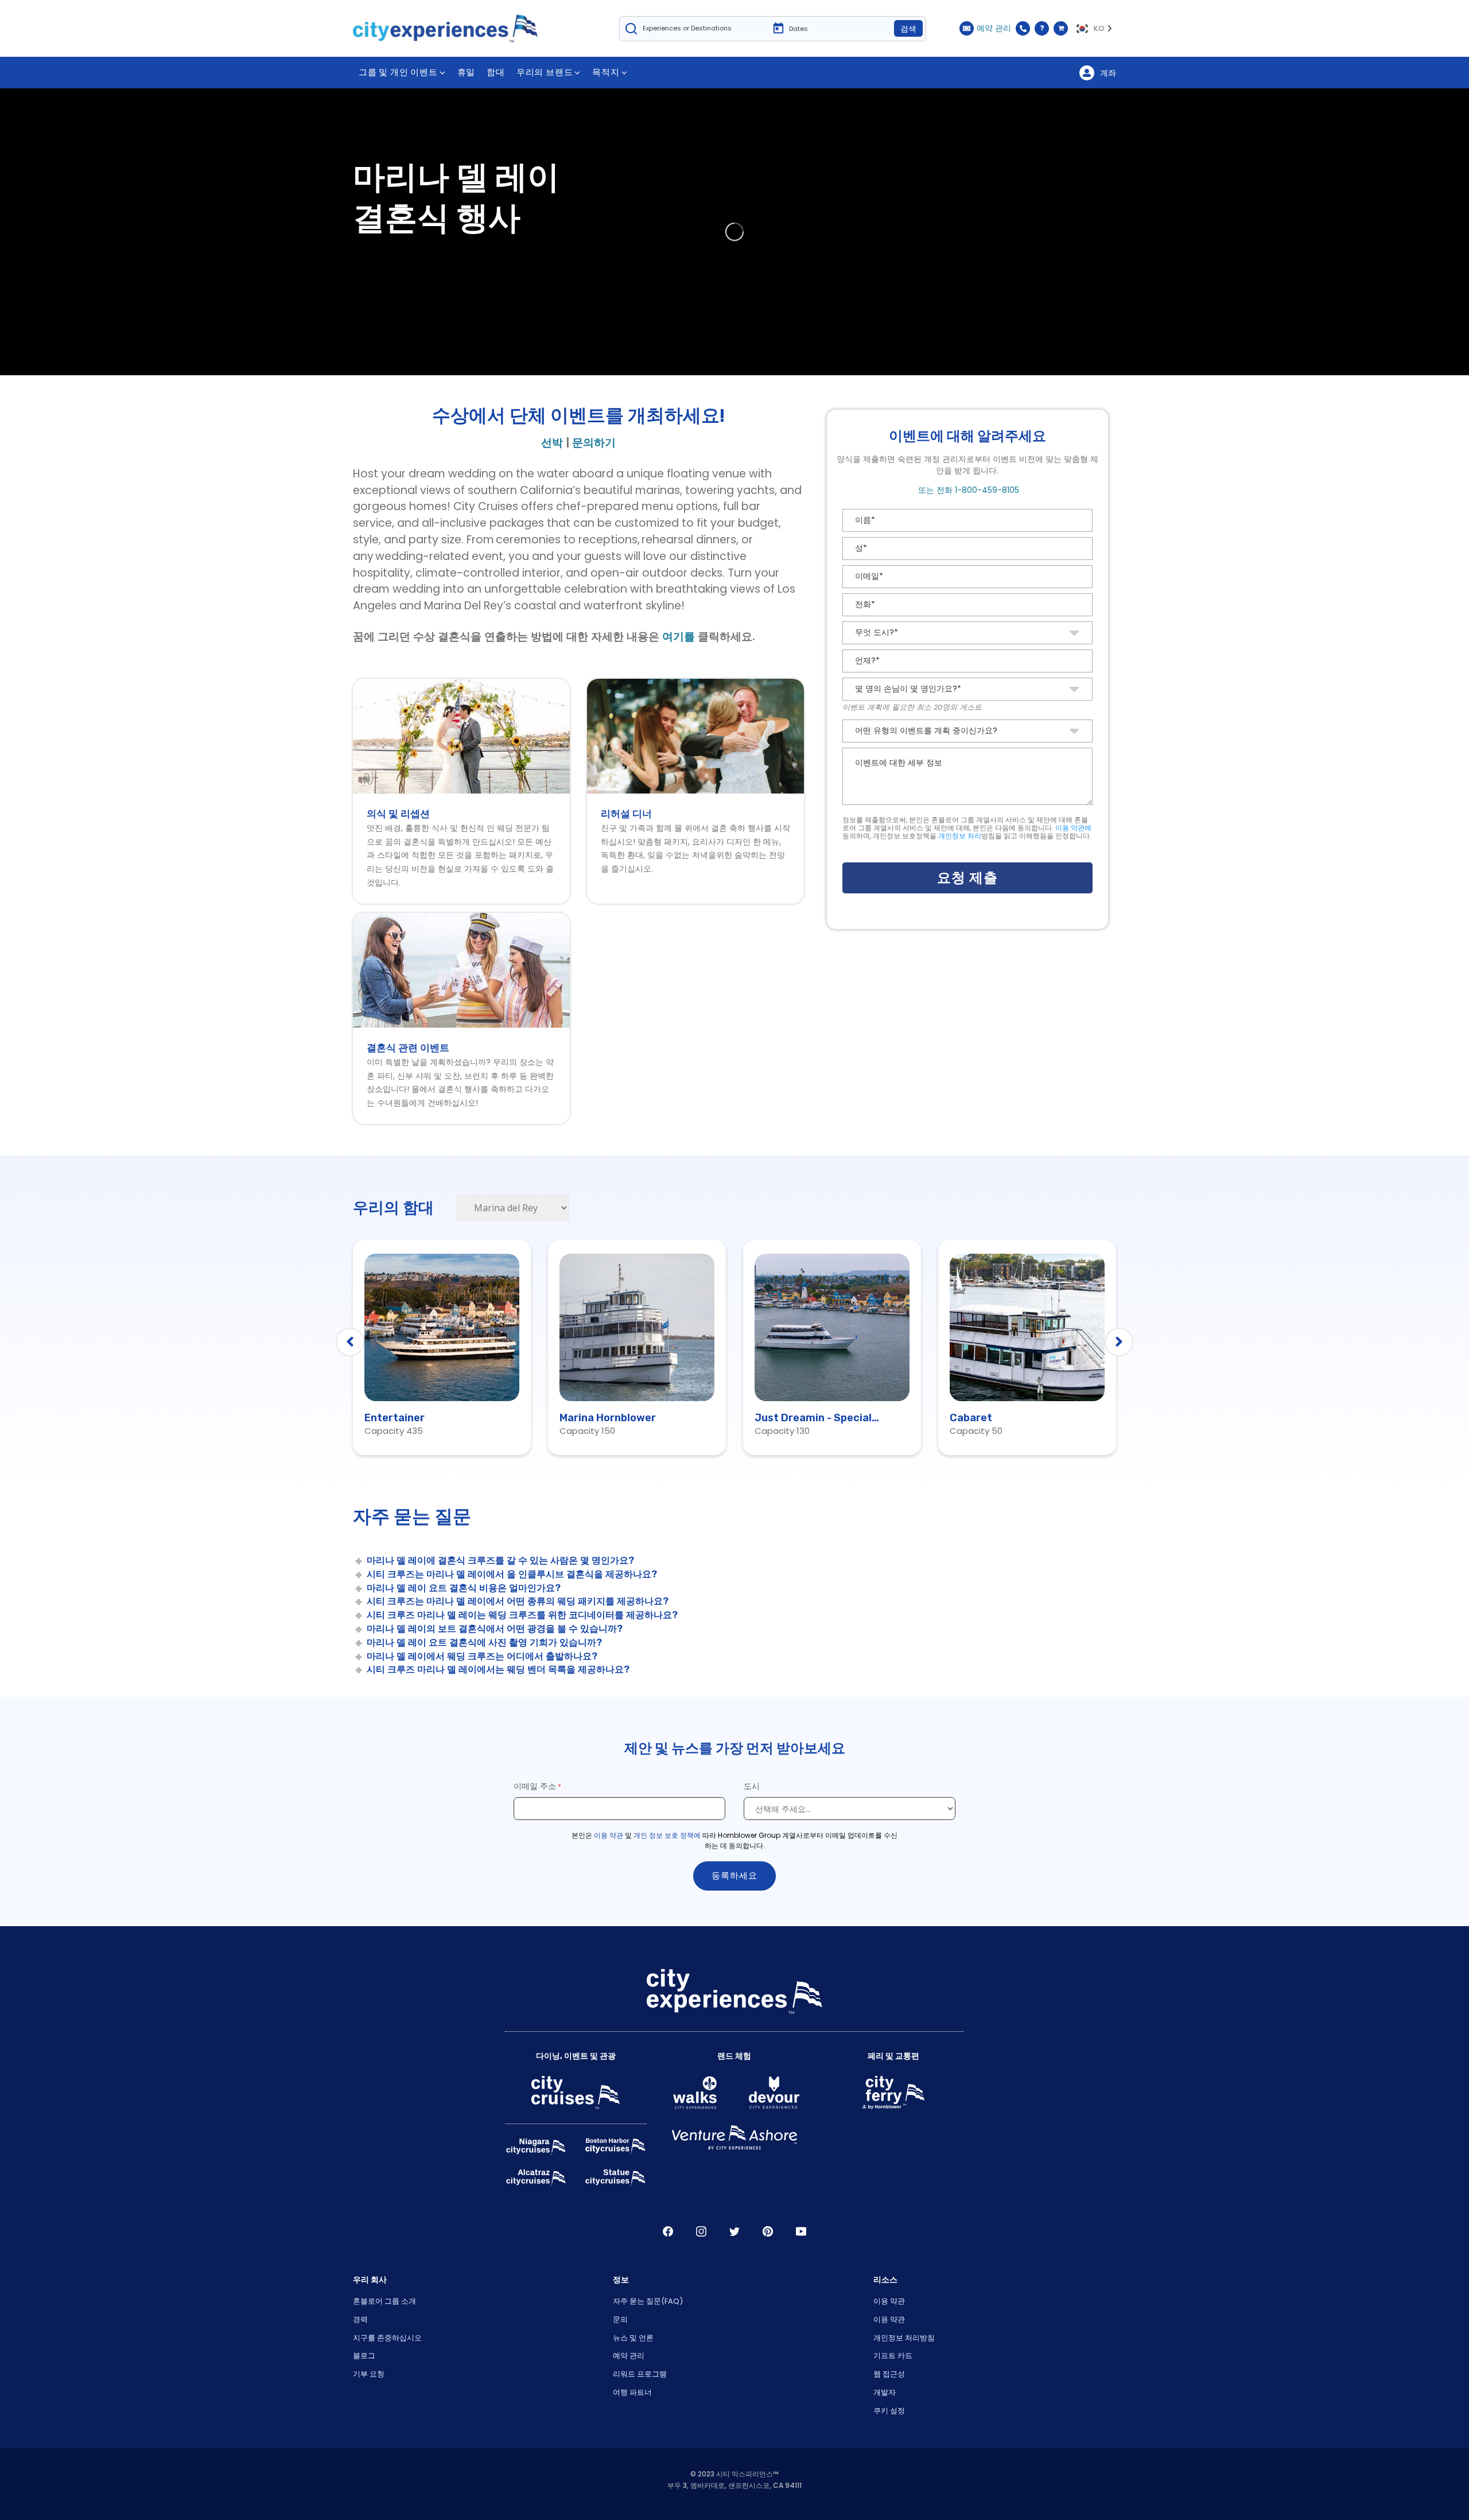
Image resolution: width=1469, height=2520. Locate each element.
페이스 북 (668, 2231)
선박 (552, 443)
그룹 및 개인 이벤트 (398, 72)
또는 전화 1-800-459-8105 (967, 490)
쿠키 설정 (889, 2411)
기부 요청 (369, 2374)
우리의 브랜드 (545, 72)
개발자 (885, 2392)
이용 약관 (609, 1835)
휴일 (467, 72)
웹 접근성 (889, 2374)
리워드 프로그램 (640, 2374)
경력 (360, 2319)
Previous (350, 1342)
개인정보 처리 (960, 836)
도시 (753, 1786)
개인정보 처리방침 (904, 2338)
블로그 (364, 2356)
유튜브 (801, 2231)
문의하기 (594, 443)
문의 (620, 2319)
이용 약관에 (1073, 828)
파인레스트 (768, 2231)
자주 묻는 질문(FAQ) (648, 2301)
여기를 (679, 637)
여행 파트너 (632, 2392)
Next (1119, 1342)
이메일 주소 (535, 1786)
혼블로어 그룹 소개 (384, 2301)
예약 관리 (629, 2356)
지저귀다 (734, 2231)
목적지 (606, 72)
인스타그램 (701, 2231)
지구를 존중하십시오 (387, 2338)
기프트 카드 (893, 2356)
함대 (496, 72)
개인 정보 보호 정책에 (667, 1835)
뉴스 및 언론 (633, 2338)
